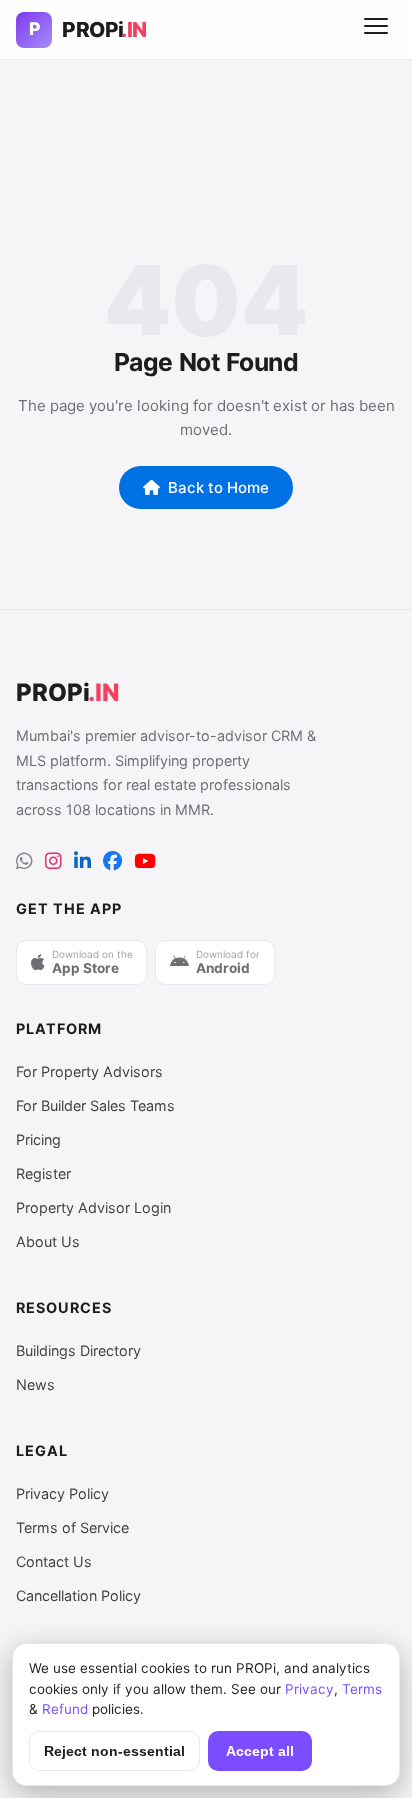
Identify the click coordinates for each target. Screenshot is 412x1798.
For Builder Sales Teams (95, 1105)
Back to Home (218, 487)
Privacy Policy (62, 1493)
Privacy (309, 1689)
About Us (48, 1241)
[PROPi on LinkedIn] (82, 861)
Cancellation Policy (78, 1595)
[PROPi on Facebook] (112, 861)
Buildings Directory (78, 1350)
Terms (362, 1689)
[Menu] (376, 30)
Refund (65, 1709)
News (35, 1384)
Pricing (38, 1139)
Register (43, 1173)
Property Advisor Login (93, 1207)
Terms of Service (72, 1527)
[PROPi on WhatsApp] (24, 861)
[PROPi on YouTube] (145, 861)
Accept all (260, 1751)
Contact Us (54, 1561)
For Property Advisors (89, 1071)
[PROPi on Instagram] (53, 861)
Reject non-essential (114, 1751)
